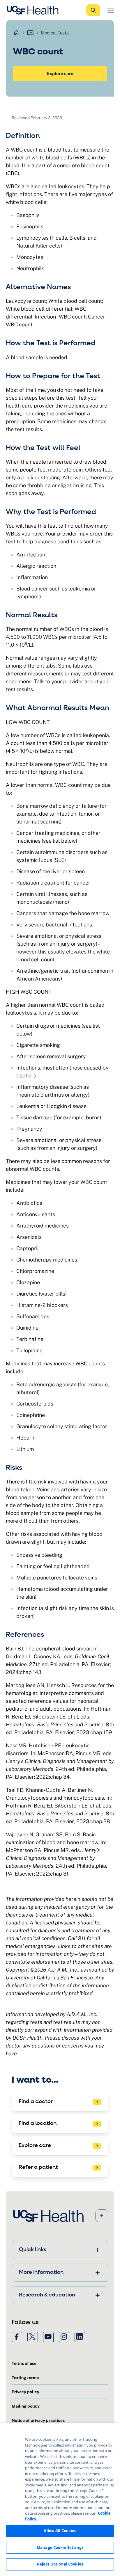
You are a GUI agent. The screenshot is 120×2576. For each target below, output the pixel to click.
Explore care (60, 73)
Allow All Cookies (60, 2531)
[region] (60, 2499)
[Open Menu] (111, 10)
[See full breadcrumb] (30, 33)
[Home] (34, 10)
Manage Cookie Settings (60, 2547)
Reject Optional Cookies (60, 2564)
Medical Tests (55, 33)
